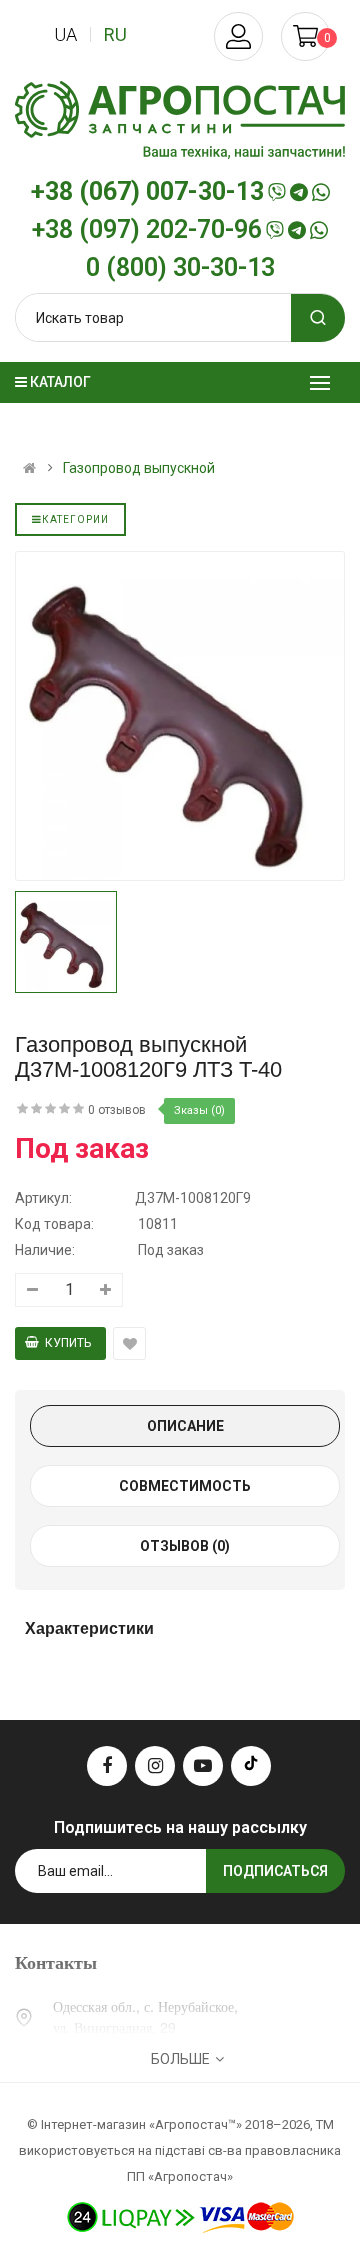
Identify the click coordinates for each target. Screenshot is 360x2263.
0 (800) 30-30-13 (180, 268)
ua (65, 34)
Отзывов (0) (185, 1546)
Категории (75, 519)
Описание (185, 1426)
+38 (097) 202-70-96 (147, 230)
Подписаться (275, 1871)
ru (115, 34)
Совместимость (185, 1486)
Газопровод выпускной (139, 468)
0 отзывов (117, 1110)
